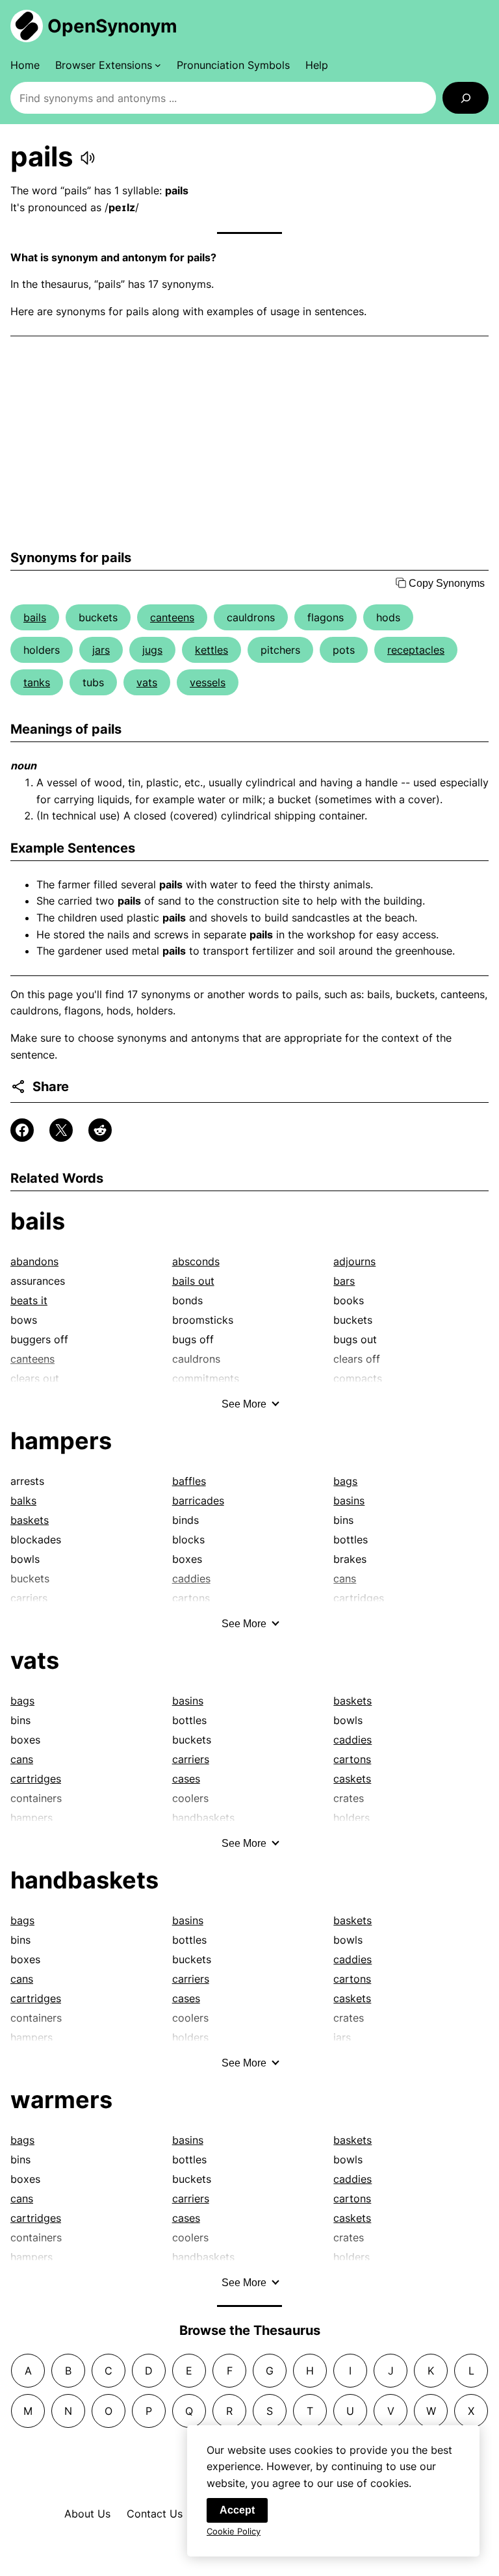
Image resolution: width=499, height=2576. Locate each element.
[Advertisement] (249, 443)
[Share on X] (61, 1130)
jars (101, 650)
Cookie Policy (234, 2531)
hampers (61, 1441)
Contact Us (155, 2514)
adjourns (354, 1261)
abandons (34, 1261)
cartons (352, 1759)
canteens (172, 617)
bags (345, 1481)
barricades (198, 1501)
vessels (208, 682)
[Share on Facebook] (22, 1130)
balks (23, 1501)
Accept (237, 2510)
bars (344, 1281)
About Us (87, 2514)
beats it (29, 1300)
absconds (196, 1261)
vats (147, 682)
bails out (193, 1281)
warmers (61, 2100)
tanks (37, 682)
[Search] (466, 98)
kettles (211, 650)
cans (22, 1759)
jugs (152, 650)
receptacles (416, 650)
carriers (191, 1759)
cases (186, 1779)
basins (349, 1501)
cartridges (36, 1779)
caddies (352, 1740)
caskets (352, 1779)
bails (35, 617)
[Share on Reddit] (100, 1130)
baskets (30, 1520)
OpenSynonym (112, 26)
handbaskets (84, 1880)
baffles (189, 1481)
